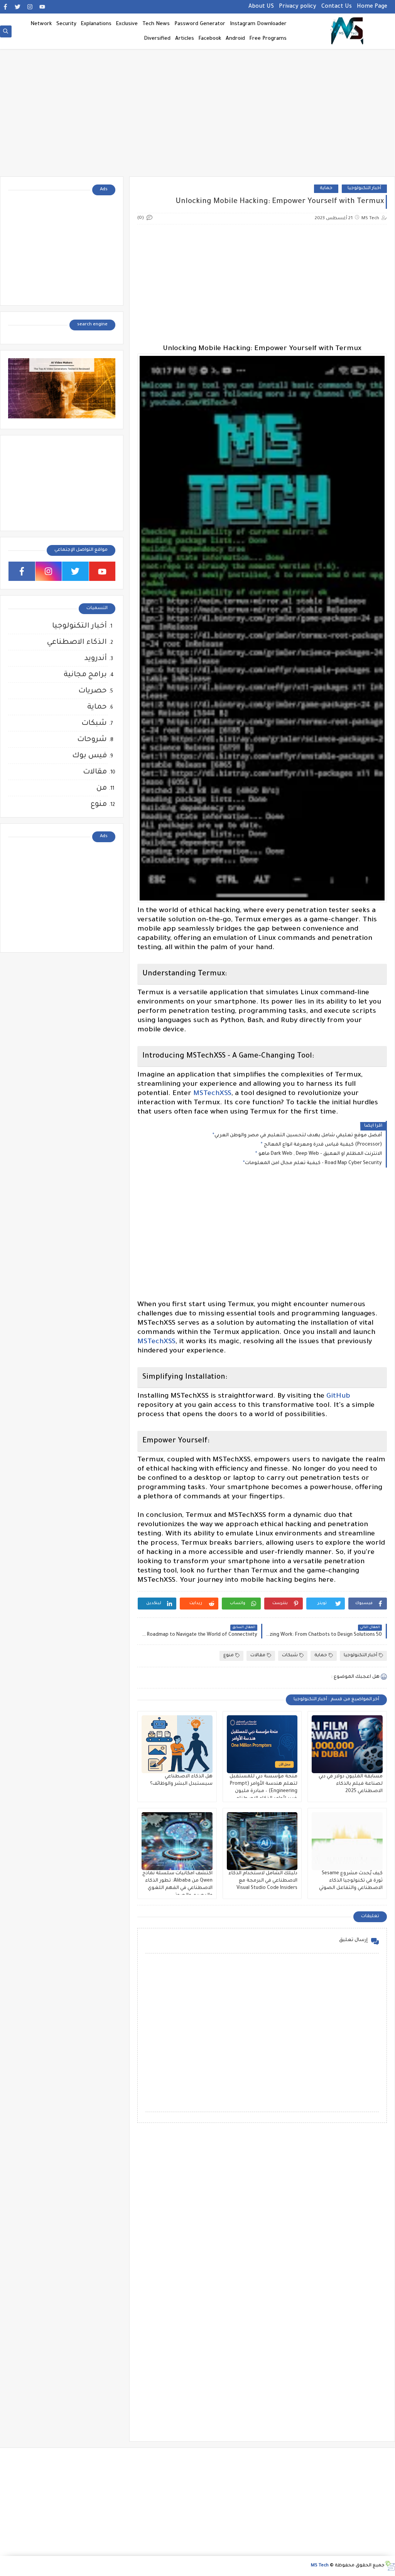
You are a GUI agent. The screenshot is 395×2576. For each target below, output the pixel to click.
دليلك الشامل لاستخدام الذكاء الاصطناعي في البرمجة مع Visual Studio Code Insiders (263, 1881)
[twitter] (18, 7)
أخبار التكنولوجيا (364, 189)
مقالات (258, 1656)
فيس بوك (89, 756)
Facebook (210, 39)
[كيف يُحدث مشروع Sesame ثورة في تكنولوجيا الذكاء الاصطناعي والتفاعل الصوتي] (347, 1841)
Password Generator (200, 24)
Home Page (372, 7)
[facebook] (5, 7)
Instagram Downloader (258, 24)
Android (235, 39)
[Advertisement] (197, 117)
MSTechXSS (212, 1094)
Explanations (96, 24)
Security (66, 24)
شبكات (290, 1656)
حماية (326, 189)
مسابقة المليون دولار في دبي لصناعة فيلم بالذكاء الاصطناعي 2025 (351, 1784)
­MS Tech (320, 2566)
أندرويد (96, 659)
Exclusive (127, 24)
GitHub (338, 1396)
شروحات (92, 740)
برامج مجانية (85, 675)
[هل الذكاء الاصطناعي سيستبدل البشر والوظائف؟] (177, 1744)
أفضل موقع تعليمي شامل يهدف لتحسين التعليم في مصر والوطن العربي (298, 1136)
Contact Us (337, 7)
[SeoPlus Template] (390, 2566)
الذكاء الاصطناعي (77, 642)
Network (41, 24)
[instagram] (30, 7)
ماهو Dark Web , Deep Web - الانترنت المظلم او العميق (320, 1154)
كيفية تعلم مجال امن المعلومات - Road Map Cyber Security (313, 1163)
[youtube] (42, 7)
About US (261, 7)
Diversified (157, 39)
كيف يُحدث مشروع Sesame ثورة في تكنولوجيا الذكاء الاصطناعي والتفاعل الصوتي (351, 1881)
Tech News (156, 24)
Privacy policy (298, 7)
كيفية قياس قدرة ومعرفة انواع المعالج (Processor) (322, 1145)
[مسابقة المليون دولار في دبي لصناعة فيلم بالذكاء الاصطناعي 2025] (347, 1744)
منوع (229, 1656)
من (102, 788)
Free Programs (268, 39)
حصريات (93, 691)
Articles (185, 39)
